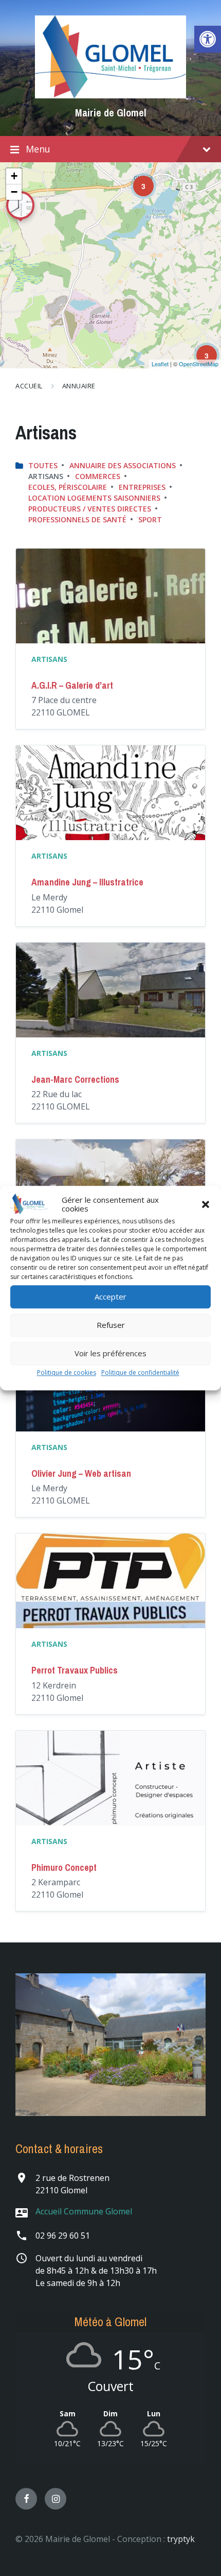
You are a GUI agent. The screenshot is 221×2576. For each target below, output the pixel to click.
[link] (208, 39)
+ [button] (14, 176)
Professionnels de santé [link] (77, 519)
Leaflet (160, 364)
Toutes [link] (43, 465)
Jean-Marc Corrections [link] (75, 1079)
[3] (136, 179)
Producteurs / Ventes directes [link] (90, 509)
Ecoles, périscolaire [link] (68, 487)
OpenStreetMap (199, 364)
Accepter (110, 1297)
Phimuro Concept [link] (64, 1867)
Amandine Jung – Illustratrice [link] (87, 882)
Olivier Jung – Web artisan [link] (81, 1473)
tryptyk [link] (181, 2539)
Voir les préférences (110, 1354)
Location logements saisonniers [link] (94, 498)
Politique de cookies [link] (67, 1372)
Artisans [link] (49, 659)
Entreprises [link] (142, 487)
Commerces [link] (98, 476)
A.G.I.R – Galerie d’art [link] (72, 685)
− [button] (14, 192)
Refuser (111, 1325)
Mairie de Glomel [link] (111, 113)
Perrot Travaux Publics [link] (75, 1670)
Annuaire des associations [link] (123, 465)
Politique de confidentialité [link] (140, 1372)
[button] (206, 1204)
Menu (38, 149)
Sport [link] (150, 519)
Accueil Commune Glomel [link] (84, 2211)
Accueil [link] (29, 386)
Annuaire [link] (79, 386)
